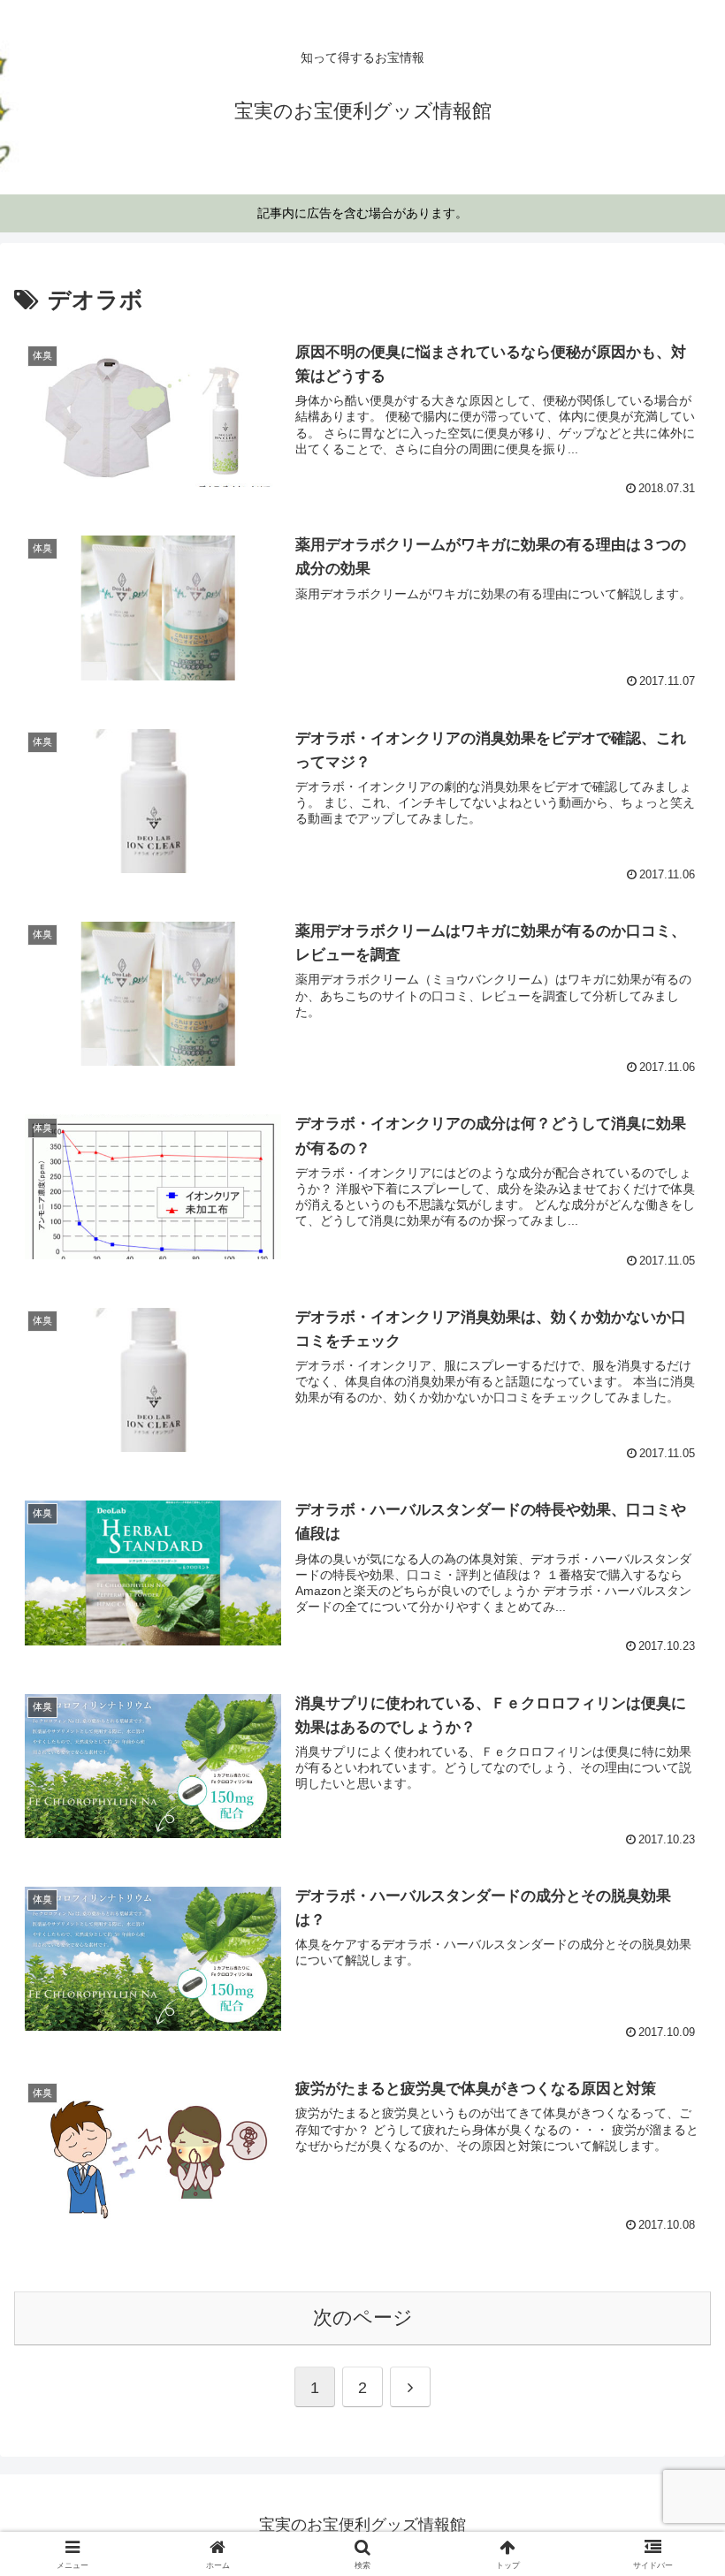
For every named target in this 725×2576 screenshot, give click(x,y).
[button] (671, 2337)
